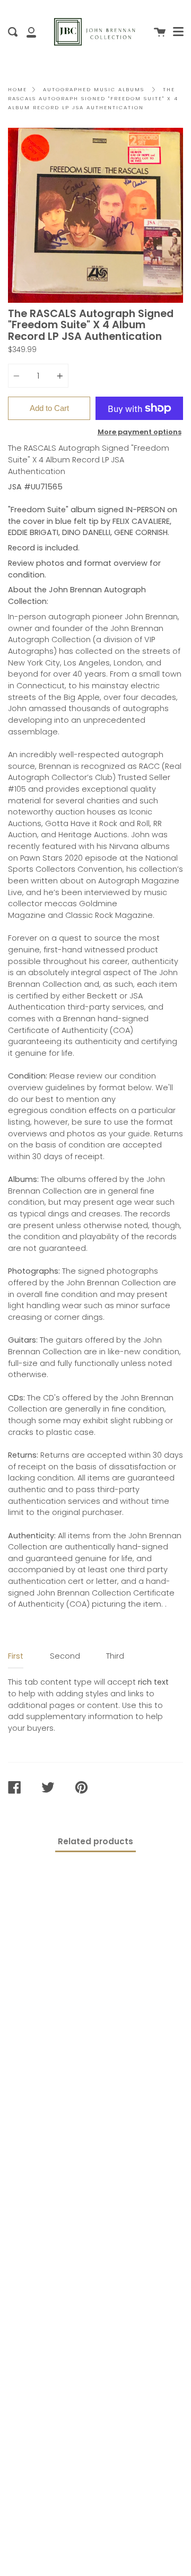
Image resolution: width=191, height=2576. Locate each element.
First (16, 1656)
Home (18, 89)
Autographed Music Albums (94, 89)
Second (65, 1656)
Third (115, 1656)
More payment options (140, 432)
